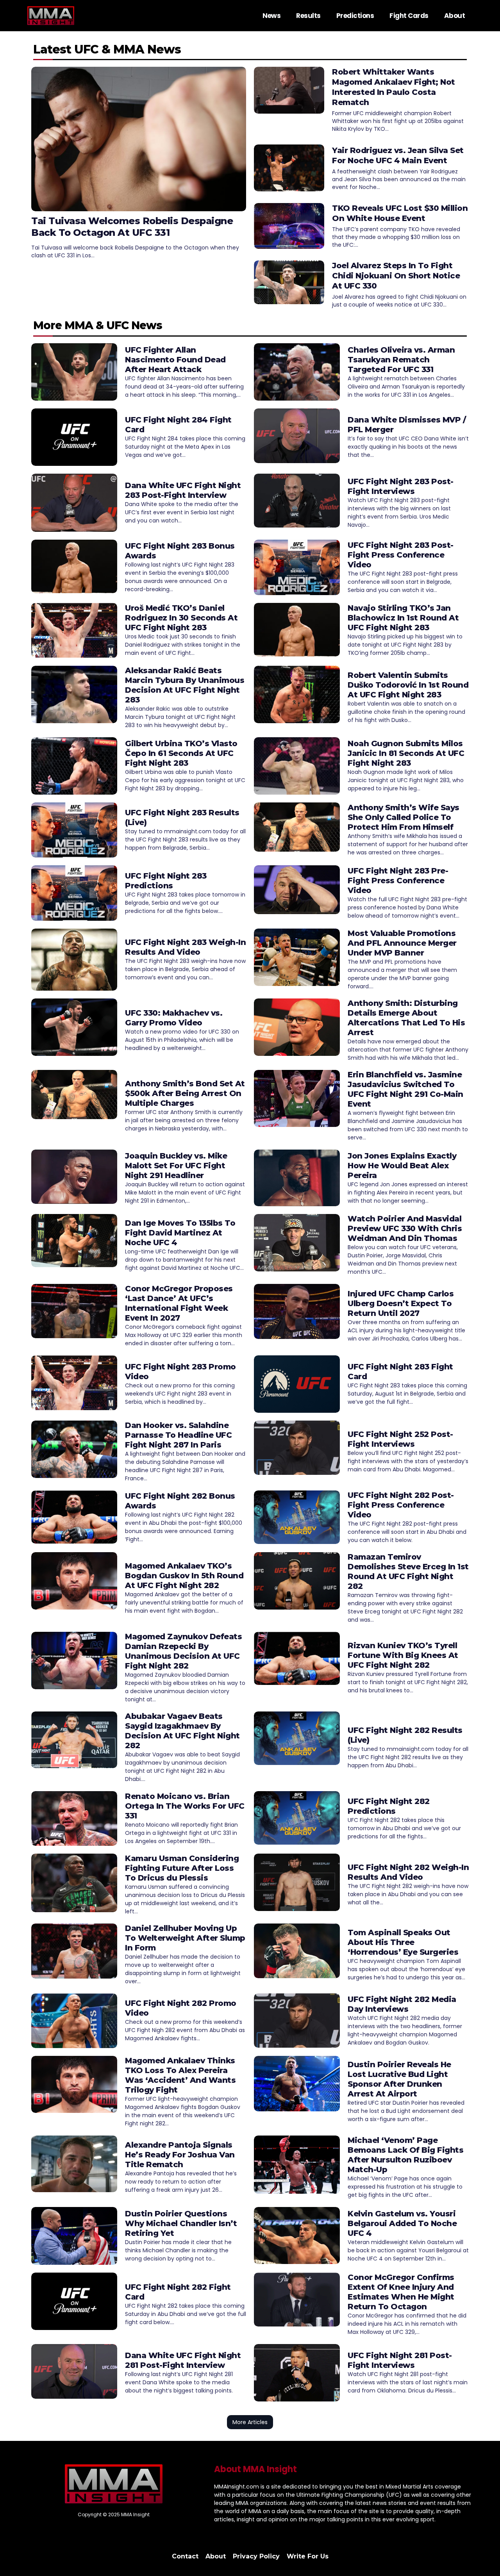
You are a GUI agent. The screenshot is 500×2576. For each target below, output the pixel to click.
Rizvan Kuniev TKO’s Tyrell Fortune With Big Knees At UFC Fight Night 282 (403, 1655)
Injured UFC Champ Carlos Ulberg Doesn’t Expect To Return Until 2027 (401, 1303)
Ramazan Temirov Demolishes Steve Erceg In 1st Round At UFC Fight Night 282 (408, 1571)
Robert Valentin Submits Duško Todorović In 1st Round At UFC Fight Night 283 (408, 685)
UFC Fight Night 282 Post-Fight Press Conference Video (401, 1505)
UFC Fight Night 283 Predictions (166, 881)
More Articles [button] (250, 2422)
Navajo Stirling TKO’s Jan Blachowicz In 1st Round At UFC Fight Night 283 (403, 618)
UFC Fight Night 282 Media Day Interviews (402, 2004)
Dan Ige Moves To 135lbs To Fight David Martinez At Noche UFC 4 (180, 1233)
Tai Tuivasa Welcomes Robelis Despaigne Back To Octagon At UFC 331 (132, 227)
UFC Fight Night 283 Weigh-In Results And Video (185, 947)
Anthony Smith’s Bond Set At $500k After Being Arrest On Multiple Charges (185, 1093)
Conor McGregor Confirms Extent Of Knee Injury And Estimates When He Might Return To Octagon (401, 2292)
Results (308, 16)
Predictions (355, 16)
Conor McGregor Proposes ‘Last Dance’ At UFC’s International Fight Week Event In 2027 (179, 1303)
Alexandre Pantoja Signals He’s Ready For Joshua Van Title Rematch (180, 2155)
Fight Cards (409, 16)
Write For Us (308, 2556)
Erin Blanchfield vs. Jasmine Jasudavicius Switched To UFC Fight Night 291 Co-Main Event (405, 1089)
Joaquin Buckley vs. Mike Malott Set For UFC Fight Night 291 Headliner (176, 1166)
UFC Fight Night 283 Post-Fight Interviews (401, 486)
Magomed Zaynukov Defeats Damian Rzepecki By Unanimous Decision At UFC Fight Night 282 (183, 1651)
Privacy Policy (256, 2556)
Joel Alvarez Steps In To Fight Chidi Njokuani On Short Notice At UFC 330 (396, 276)
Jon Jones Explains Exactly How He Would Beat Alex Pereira (402, 1166)
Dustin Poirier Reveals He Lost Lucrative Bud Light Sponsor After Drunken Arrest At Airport (399, 2079)
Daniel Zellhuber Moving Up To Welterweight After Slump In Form (185, 1938)
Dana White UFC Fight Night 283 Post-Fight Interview (183, 490)
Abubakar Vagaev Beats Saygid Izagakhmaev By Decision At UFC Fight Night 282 (182, 1731)
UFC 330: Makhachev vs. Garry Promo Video (174, 1018)
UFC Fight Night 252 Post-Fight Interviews (400, 1439)
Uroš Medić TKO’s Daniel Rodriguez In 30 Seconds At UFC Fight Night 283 (181, 618)
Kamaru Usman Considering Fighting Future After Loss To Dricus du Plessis (182, 1868)
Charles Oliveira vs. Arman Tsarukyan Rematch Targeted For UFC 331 (401, 360)
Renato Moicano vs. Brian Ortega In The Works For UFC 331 (185, 1806)
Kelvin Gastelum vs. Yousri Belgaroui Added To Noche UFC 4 (402, 2223)
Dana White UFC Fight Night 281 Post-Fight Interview (183, 2360)
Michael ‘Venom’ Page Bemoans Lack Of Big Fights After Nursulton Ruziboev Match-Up (405, 2155)
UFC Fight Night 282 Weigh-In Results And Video (408, 1872)
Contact (185, 2556)
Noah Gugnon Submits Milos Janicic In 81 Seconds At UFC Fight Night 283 (406, 753)
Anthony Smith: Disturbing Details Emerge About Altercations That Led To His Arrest (406, 1018)
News (271, 16)
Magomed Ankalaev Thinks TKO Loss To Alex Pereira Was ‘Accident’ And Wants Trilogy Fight (180, 2075)
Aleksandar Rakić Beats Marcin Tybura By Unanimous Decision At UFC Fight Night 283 (185, 685)
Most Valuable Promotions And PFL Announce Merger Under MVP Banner (402, 943)
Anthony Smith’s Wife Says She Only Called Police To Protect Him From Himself (404, 817)
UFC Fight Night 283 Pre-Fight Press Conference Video (398, 881)
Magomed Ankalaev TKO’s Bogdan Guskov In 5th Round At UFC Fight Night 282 (184, 1576)
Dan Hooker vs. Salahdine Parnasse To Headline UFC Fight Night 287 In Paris (178, 1435)
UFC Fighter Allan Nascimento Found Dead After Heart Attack (175, 360)
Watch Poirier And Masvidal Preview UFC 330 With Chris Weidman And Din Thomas (405, 1228)
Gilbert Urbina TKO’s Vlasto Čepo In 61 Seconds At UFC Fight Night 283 (181, 753)
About (455, 16)
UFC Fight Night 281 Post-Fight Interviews (400, 2360)
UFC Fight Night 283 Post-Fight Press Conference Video (401, 555)
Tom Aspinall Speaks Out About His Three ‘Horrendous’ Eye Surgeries (403, 1942)
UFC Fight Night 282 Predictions (389, 1806)
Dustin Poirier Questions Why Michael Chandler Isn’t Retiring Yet (181, 2223)
